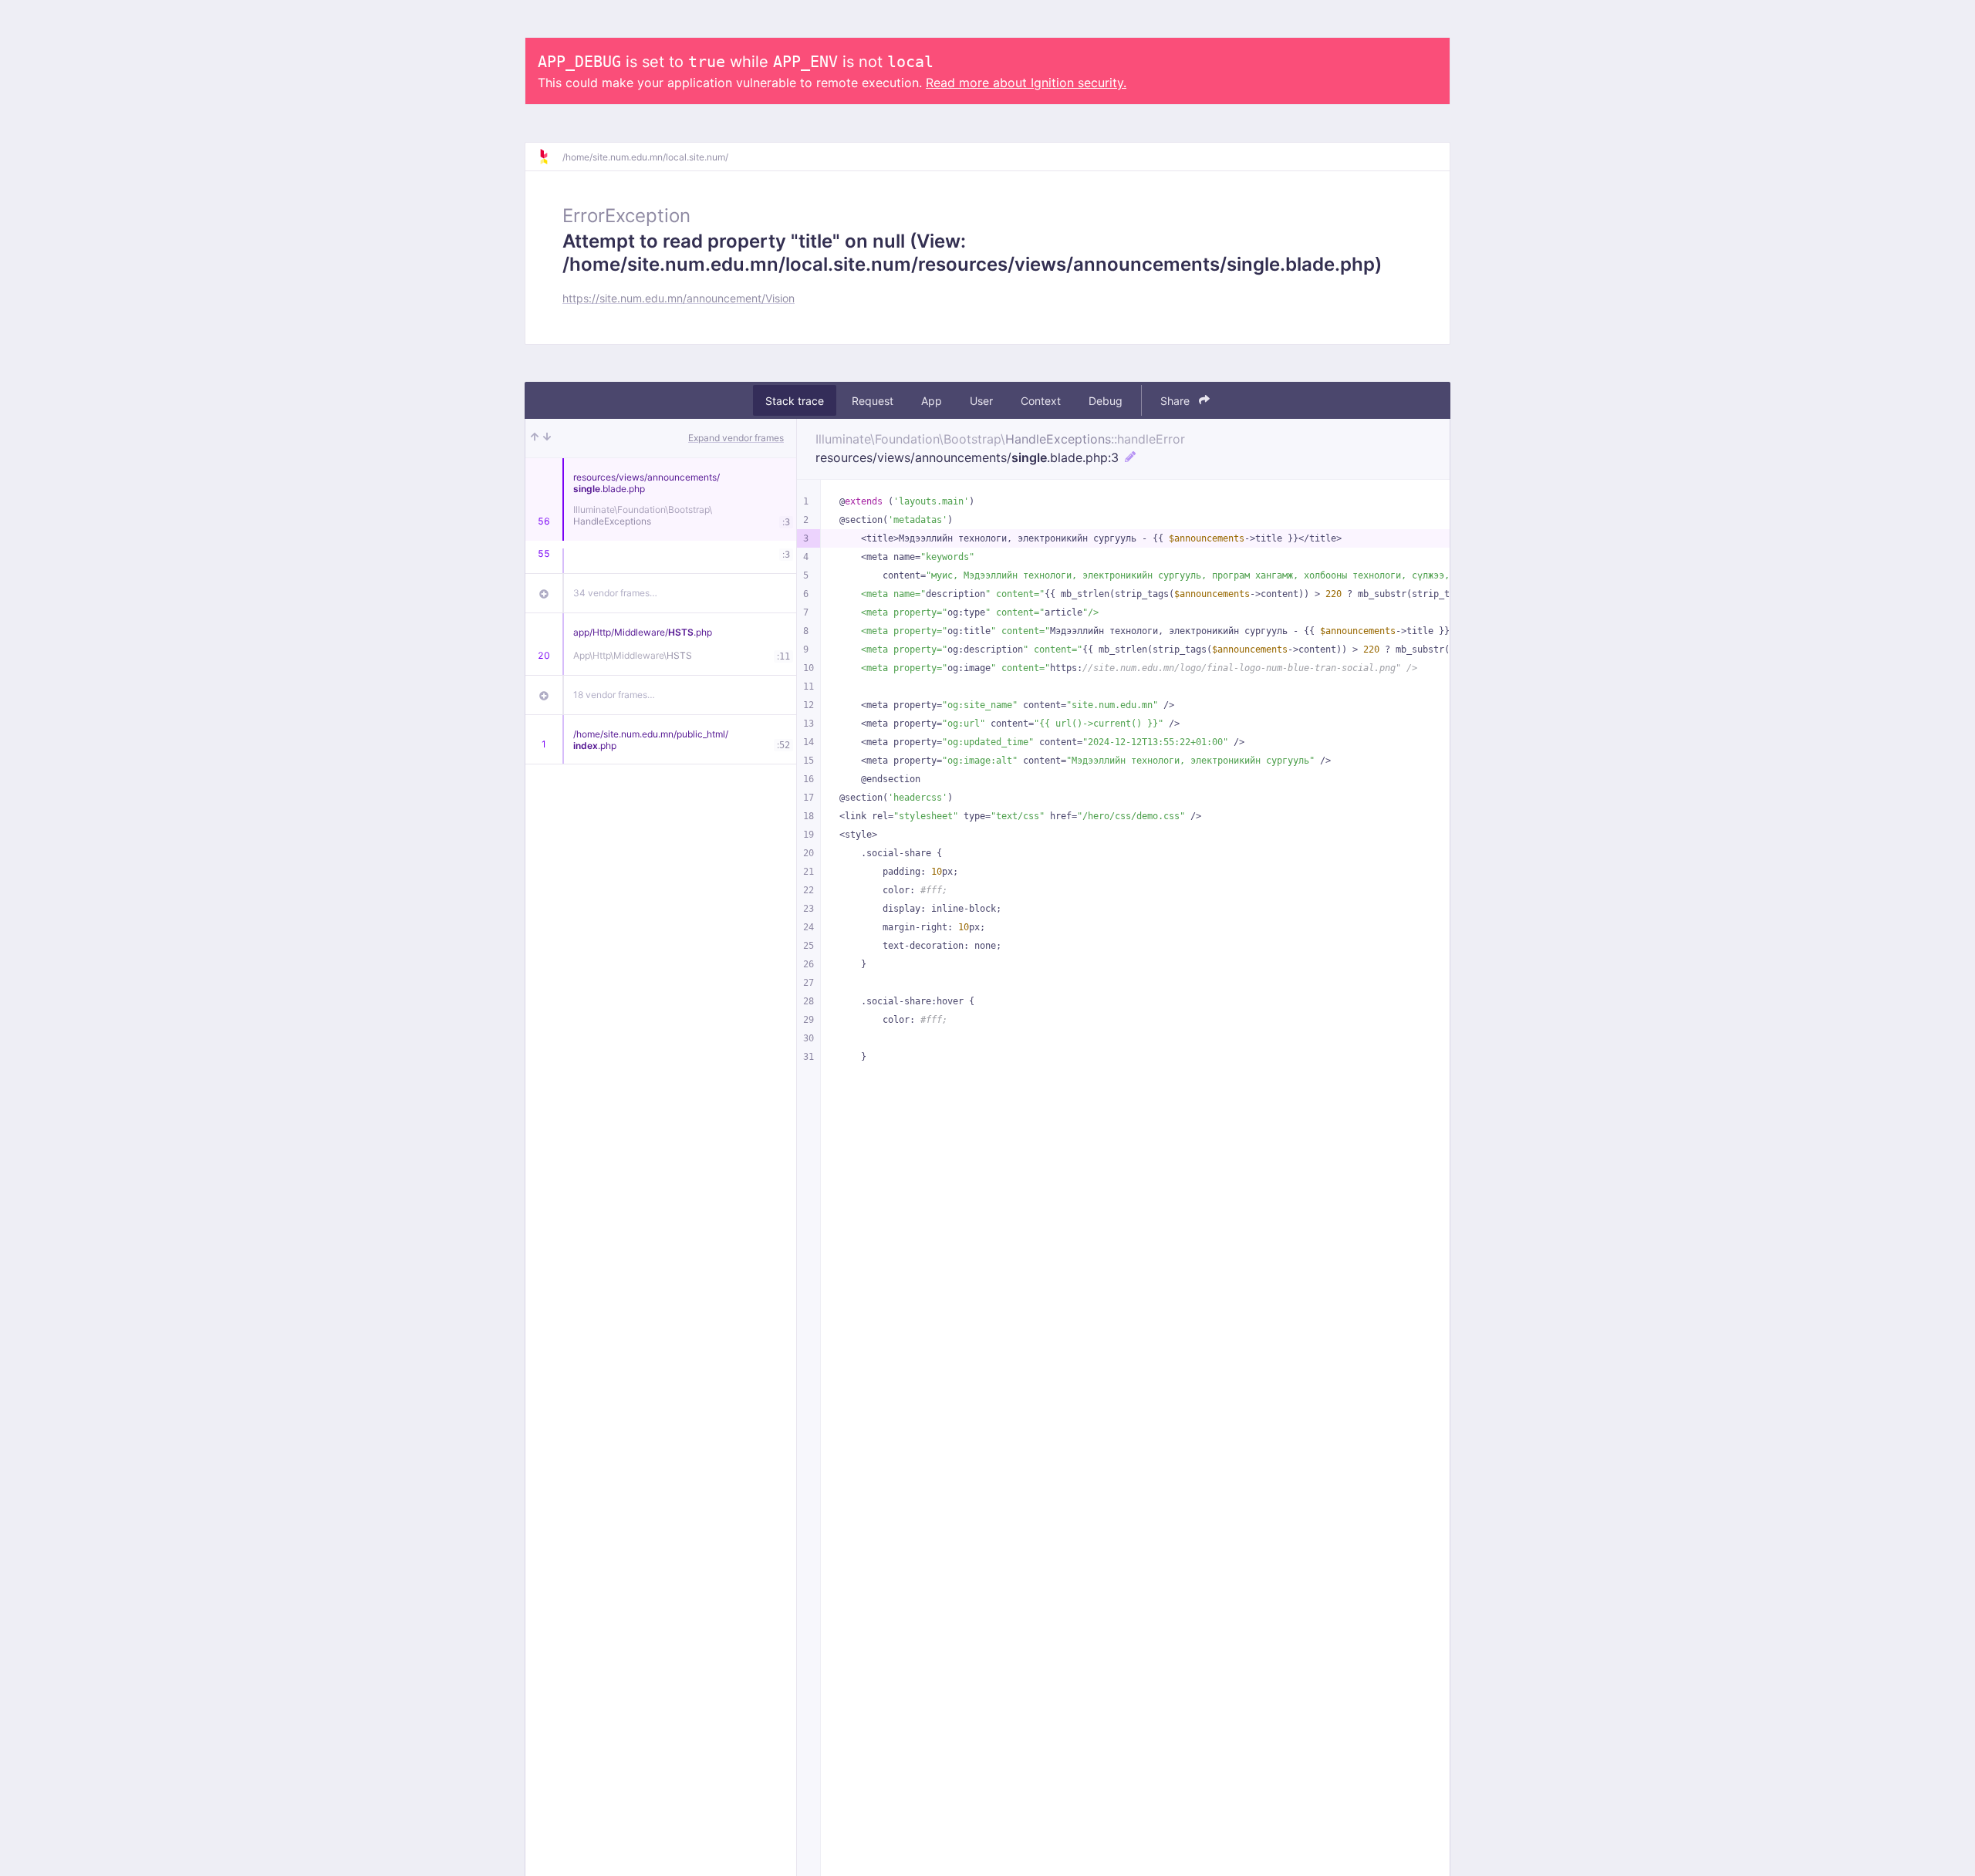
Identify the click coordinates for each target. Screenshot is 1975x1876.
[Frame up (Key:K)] (535, 438)
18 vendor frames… (614, 695)
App (932, 401)
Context (1041, 401)
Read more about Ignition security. (1026, 83)
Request (873, 401)
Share (1177, 401)
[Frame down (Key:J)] (547, 438)
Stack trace (795, 401)
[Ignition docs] (550, 157)
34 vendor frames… (615, 593)
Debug (1106, 401)
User (981, 401)
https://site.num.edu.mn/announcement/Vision (679, 298)
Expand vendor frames (736, 438)
